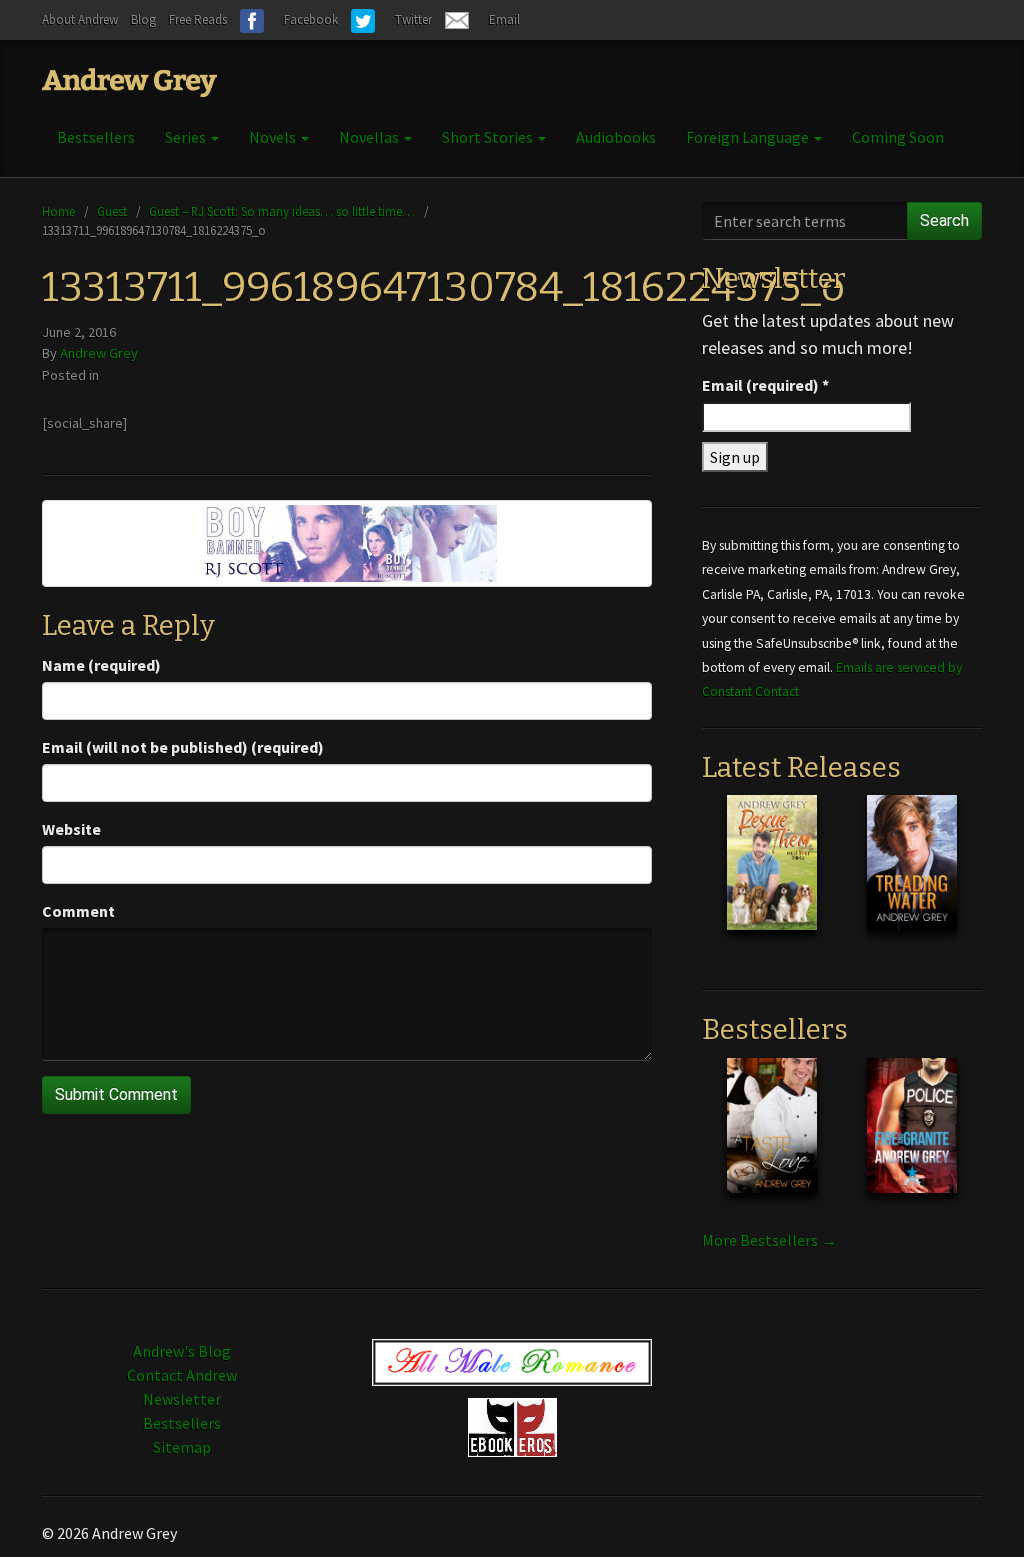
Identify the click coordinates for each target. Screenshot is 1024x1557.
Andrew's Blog (182, 1351)
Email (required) (765, 385)
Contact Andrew (182, 1375)
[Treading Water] (912, 878)
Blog (143, 19)
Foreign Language (749, 137)
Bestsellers (96, 137)
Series (187, 137)
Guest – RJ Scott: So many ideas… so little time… (282, 211)
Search (944, 220)
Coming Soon (898, 137)
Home (58, 211)
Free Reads (198, 19)
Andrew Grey (99, 353)
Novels (274, 137)
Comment (78, 911)
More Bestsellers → (769, 1240)
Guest (112, 211)
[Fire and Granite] (912, 1141)
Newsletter (182, 1399)
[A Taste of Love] (772, 1141)
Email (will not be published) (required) (183, 747)
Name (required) (101, 665)
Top (976, 1509)
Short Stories (489, 137)
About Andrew (80, 19)
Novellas (370, 137)
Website (71, 829)
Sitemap (182, 1447)
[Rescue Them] (772, 878)
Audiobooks (616, 137)
